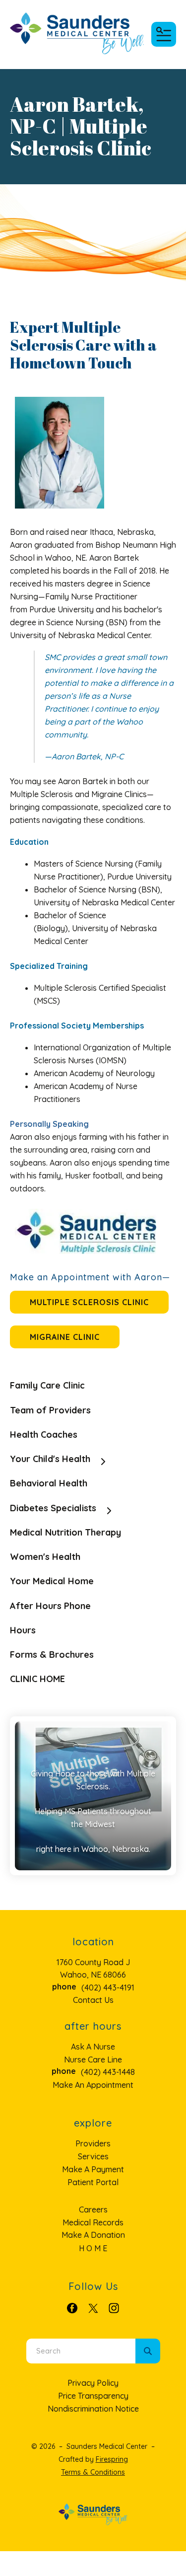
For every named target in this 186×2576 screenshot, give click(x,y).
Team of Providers (50, 1410)
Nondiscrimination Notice (93, 2409)
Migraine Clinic (65, 1337)
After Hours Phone (50, 1606)
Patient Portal (93, 2182)
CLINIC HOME (37, 1679)
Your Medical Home (52, 1581)
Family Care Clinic (47, 1385)
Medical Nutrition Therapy (65, 1532)
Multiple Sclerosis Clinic (89, 1302)
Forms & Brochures (52, 1655)
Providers (93, 2143)
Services (93, 2156)
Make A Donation (93, 2235)
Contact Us (93, 2000)
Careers (93, 2209)
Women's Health (45, 1557)
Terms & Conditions (93, 2472)
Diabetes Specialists (53, 1508)
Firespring (112, 2459)
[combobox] (81, 2351)
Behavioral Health (49, 1483)
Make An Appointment (93, 2085)
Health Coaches (44, 1435)
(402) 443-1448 (108, 2072)
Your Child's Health (50, 1459)
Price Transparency (93, 2396)
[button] (164, 34)
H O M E (93, 2248)
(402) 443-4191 (108, 1987)
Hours (23, 1630)
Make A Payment (93, 2169)
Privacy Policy (93, 2383)
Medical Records (93, 2222)
